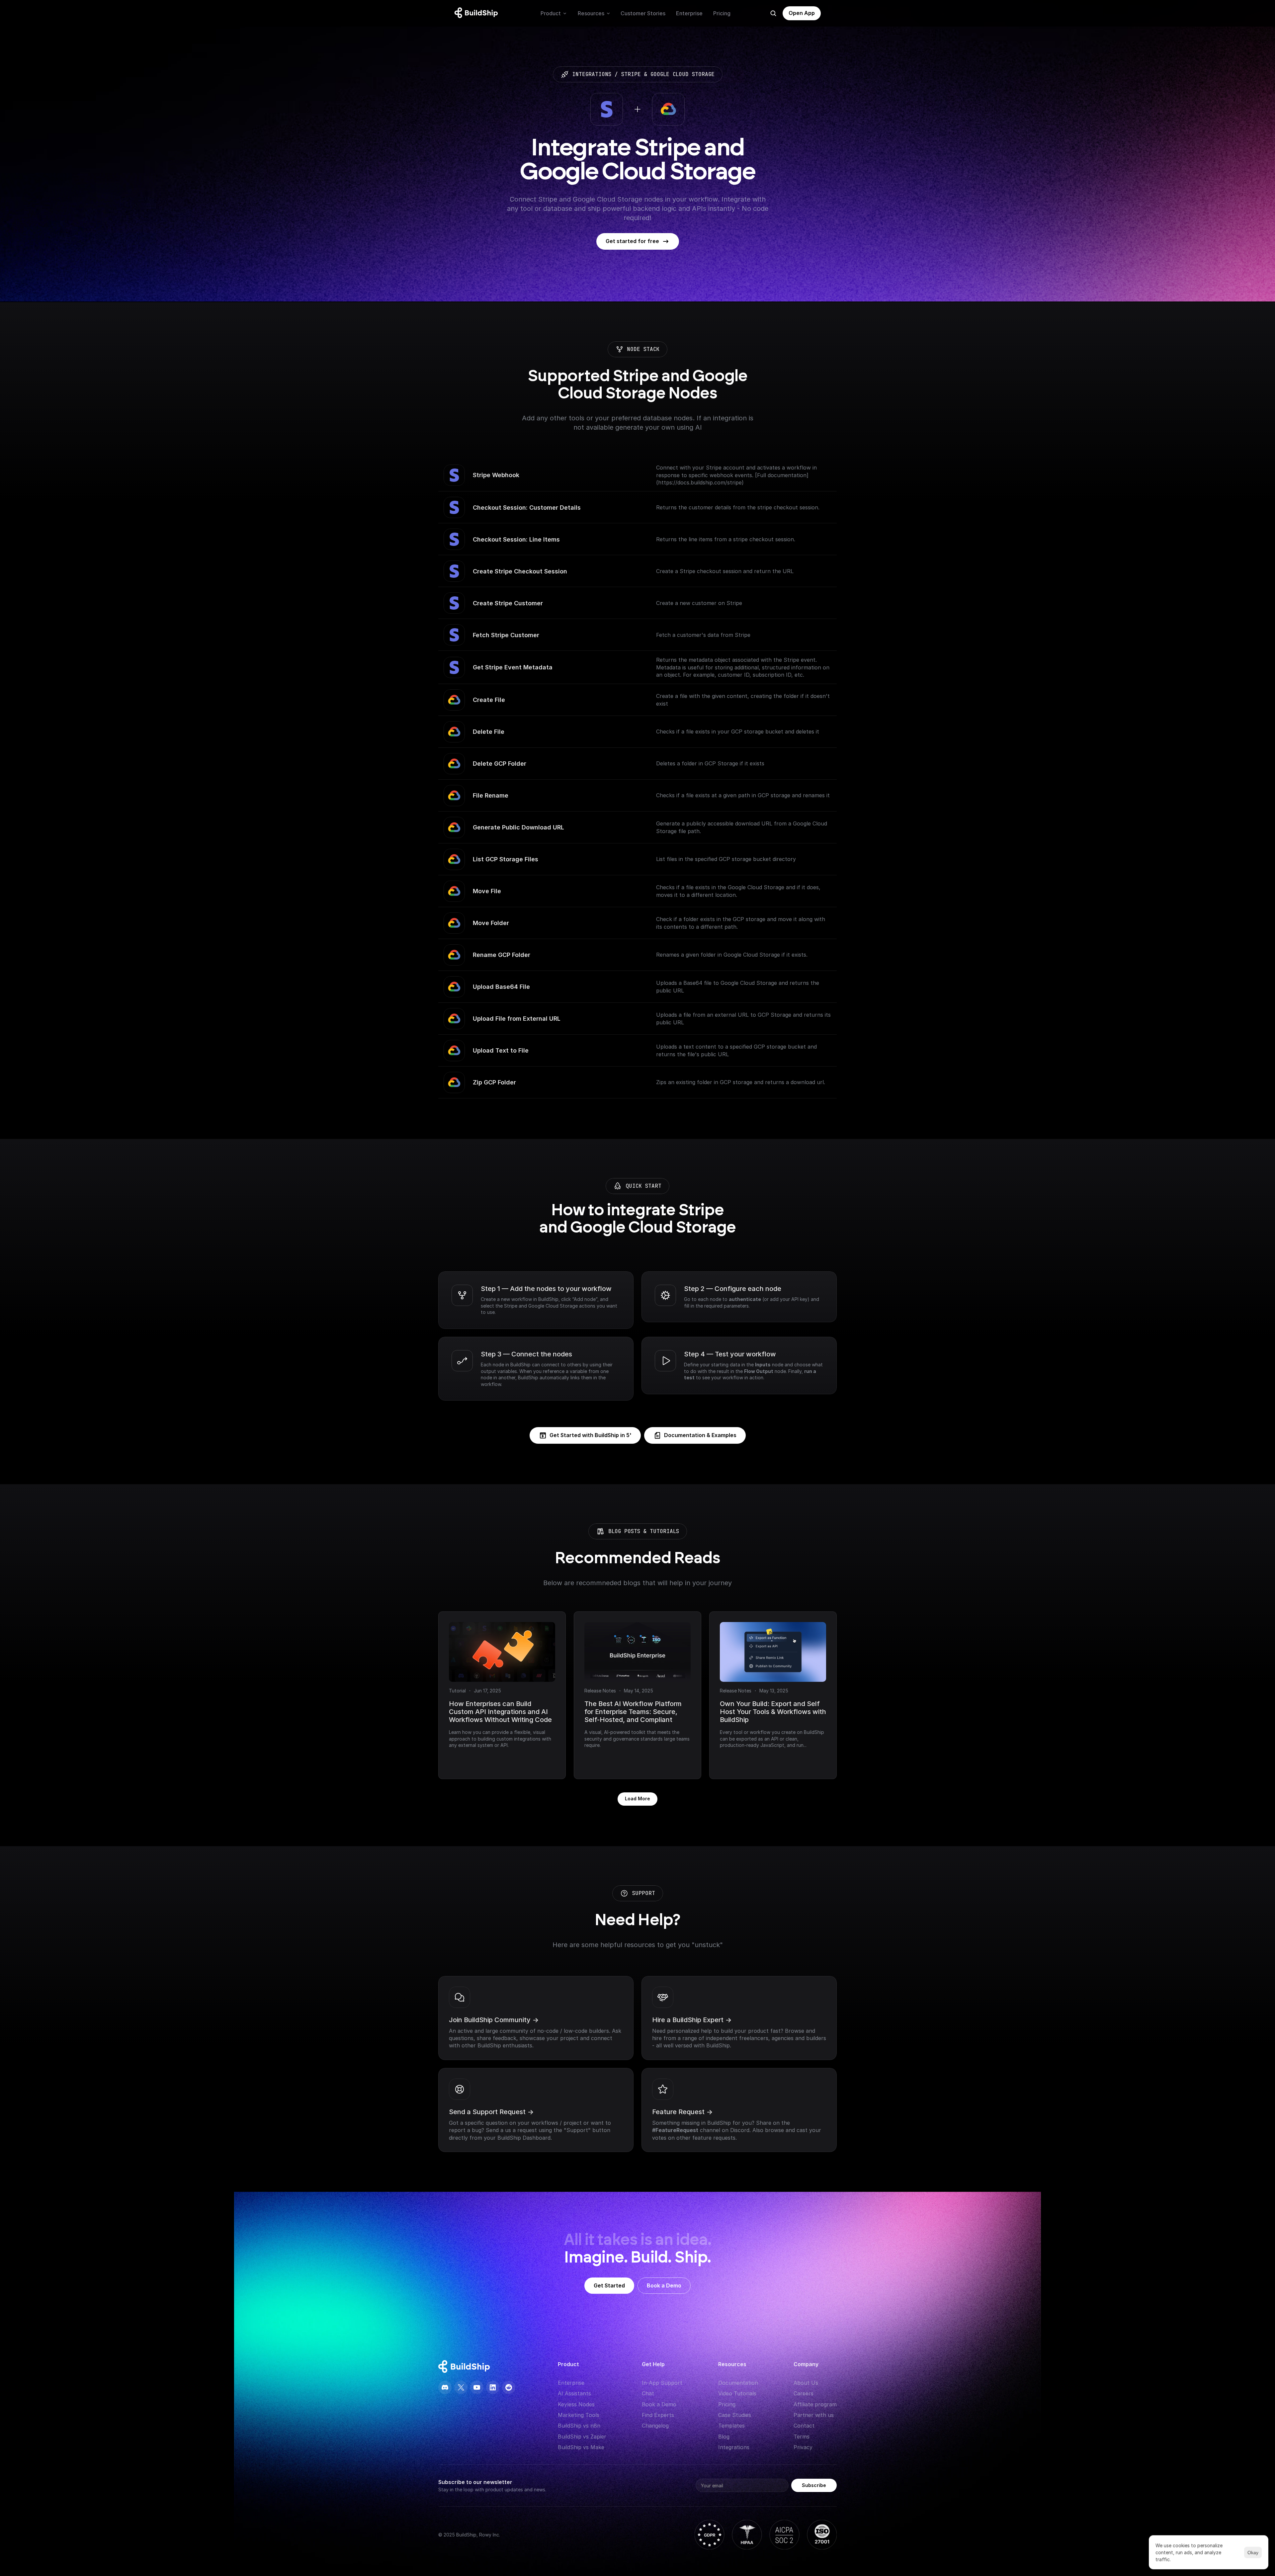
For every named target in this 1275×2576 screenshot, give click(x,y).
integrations (592, 74)
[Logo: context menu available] (478, 13)
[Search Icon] (773, 13)
